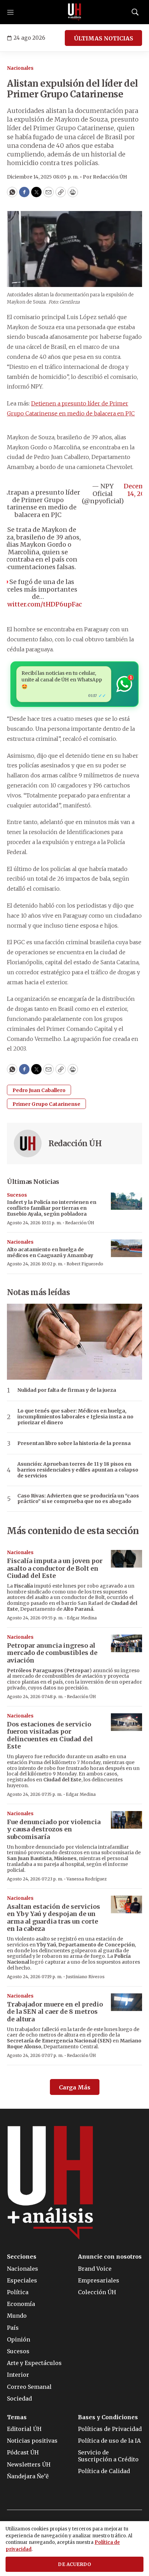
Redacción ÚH (75, 1143)
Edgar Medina (82, 1618)
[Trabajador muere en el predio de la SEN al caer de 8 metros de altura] (126, 2002)
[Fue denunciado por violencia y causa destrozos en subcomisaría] (126, 1820)
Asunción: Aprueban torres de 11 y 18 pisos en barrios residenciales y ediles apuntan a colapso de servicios (78, 1470)
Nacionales (20, 68)
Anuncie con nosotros (110, 2257)
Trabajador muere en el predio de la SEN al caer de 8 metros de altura (55, 2012)
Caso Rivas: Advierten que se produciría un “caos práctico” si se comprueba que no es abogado (78, 1499)
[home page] (74, 12)
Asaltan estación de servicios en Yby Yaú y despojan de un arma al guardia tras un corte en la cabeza (54, 1918)
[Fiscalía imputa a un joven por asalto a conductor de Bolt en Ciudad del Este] (126, 1559)
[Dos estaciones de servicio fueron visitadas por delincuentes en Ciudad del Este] (126, 1722)
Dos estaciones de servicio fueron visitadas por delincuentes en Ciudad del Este (50, 1735)
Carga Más (75, 2087)
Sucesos (17, 1195)
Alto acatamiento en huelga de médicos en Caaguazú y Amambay (50, 1252)
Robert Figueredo (85, 1264)
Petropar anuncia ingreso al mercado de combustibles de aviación (52, 1653)
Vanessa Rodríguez (87, 1879)
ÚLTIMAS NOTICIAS (103, 38)
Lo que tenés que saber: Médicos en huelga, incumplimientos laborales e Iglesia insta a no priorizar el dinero (75, 1417)
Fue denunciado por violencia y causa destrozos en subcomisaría (54, 1829)
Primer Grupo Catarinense (46, 1104)
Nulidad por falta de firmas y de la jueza (67, 1390)
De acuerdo (74, 2564)
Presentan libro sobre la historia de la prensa (74, 1443)
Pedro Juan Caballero (39, 1090)
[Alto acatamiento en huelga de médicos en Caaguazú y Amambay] (126, 1248)
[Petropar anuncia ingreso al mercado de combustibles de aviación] (126, 1643)
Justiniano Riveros (85, 1977)
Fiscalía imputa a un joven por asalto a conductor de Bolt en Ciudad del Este (55, 1568)
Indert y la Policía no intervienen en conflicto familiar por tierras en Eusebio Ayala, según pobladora (52, 1208)
